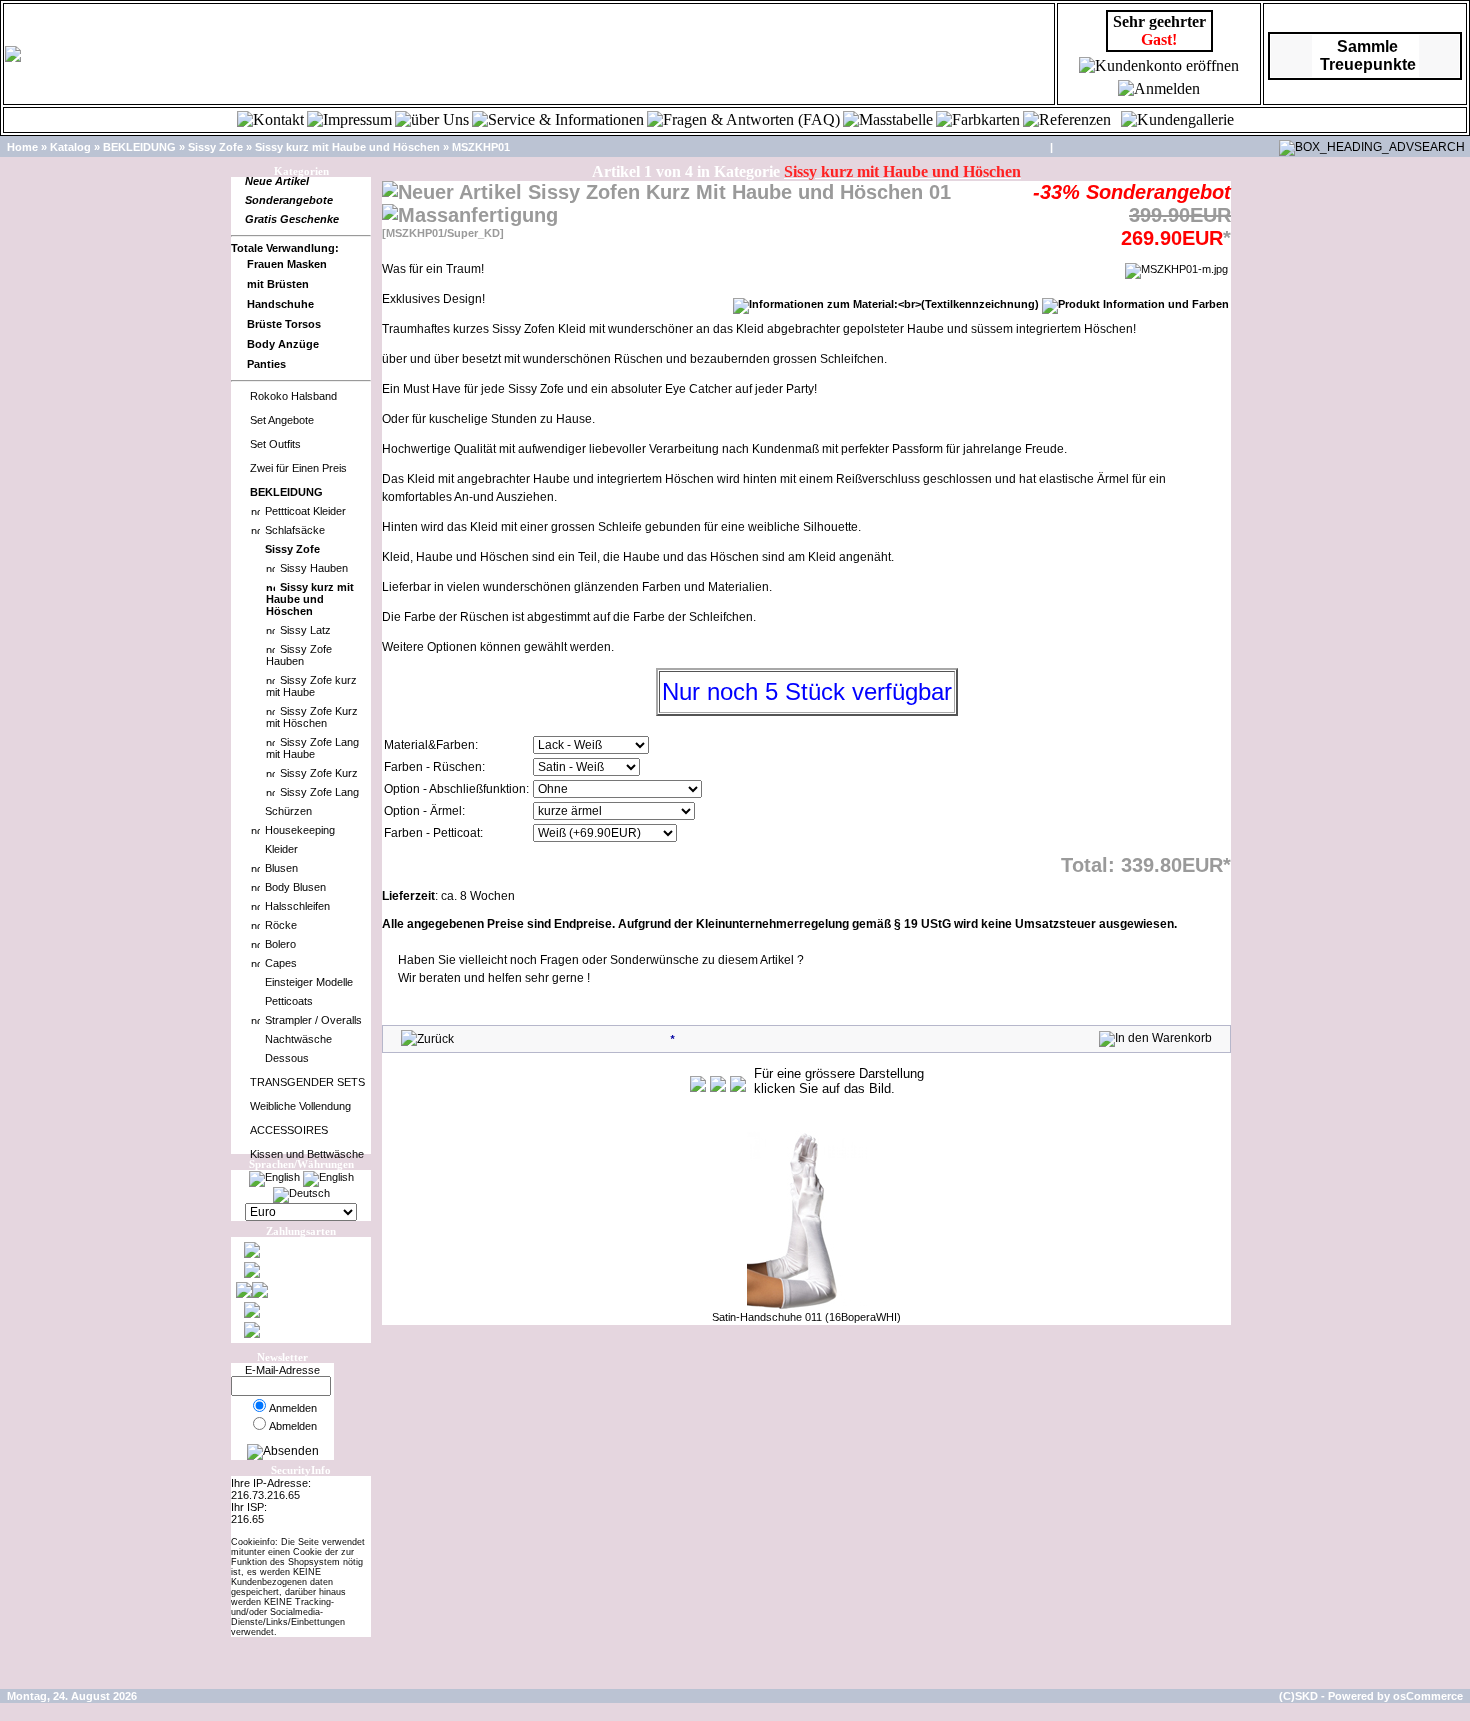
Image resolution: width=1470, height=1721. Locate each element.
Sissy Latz (305, 630)
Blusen (281, 868)
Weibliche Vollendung (300, 1106)
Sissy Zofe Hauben (299, 655)
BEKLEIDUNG (139, 147)
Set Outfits (275, 444)
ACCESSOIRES (289, 1130)
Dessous (287, 1058)
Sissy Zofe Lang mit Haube (312, 748)
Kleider (281, 849)
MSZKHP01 (481, 147)
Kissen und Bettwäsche (307, 1154)
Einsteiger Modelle (309, 982)
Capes (281, 963)
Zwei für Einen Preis (298, 468)
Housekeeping (300, 830)
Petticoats (289, 1001)
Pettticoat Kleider (305, 511)
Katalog (70, 147)
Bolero (280, 944)
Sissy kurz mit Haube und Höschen (347, 147)
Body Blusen (295, 887)
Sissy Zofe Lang (319, 792)
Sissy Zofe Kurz (319, 773)
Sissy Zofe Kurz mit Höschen (312, 717)
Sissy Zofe (215, 147)
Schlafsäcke (295, 530)
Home (22, 147)
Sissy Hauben (314, 568)
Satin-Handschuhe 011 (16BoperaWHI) (806, 1317)
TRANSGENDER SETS (307, 1082)
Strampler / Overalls (313, 1020)
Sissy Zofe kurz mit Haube (311, 686)
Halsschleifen (297, 906)
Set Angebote (282, 420)
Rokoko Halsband (293, 396)
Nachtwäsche (298, 1039)
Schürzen (288, 811)
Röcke (281, 925)
